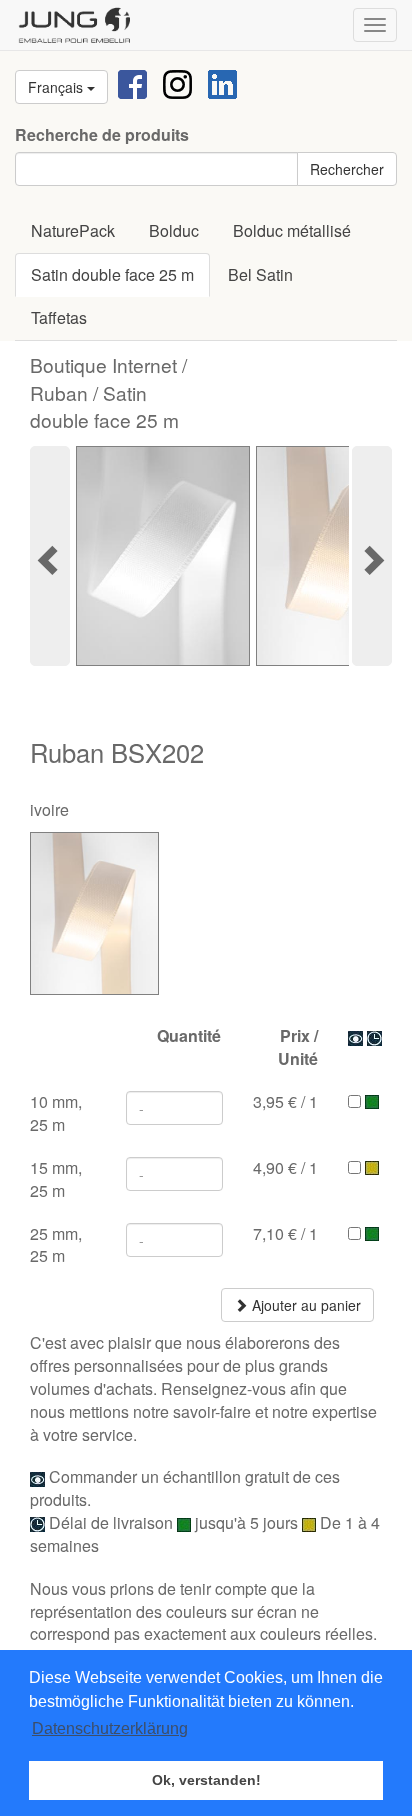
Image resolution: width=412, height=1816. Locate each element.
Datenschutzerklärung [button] (110, 1728)
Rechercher (347, 169)
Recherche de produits (102, 135)
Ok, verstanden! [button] (206, 1780)
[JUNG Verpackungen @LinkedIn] (222, 82)
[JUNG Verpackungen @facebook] (132, 82)
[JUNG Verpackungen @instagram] (177, 82)
